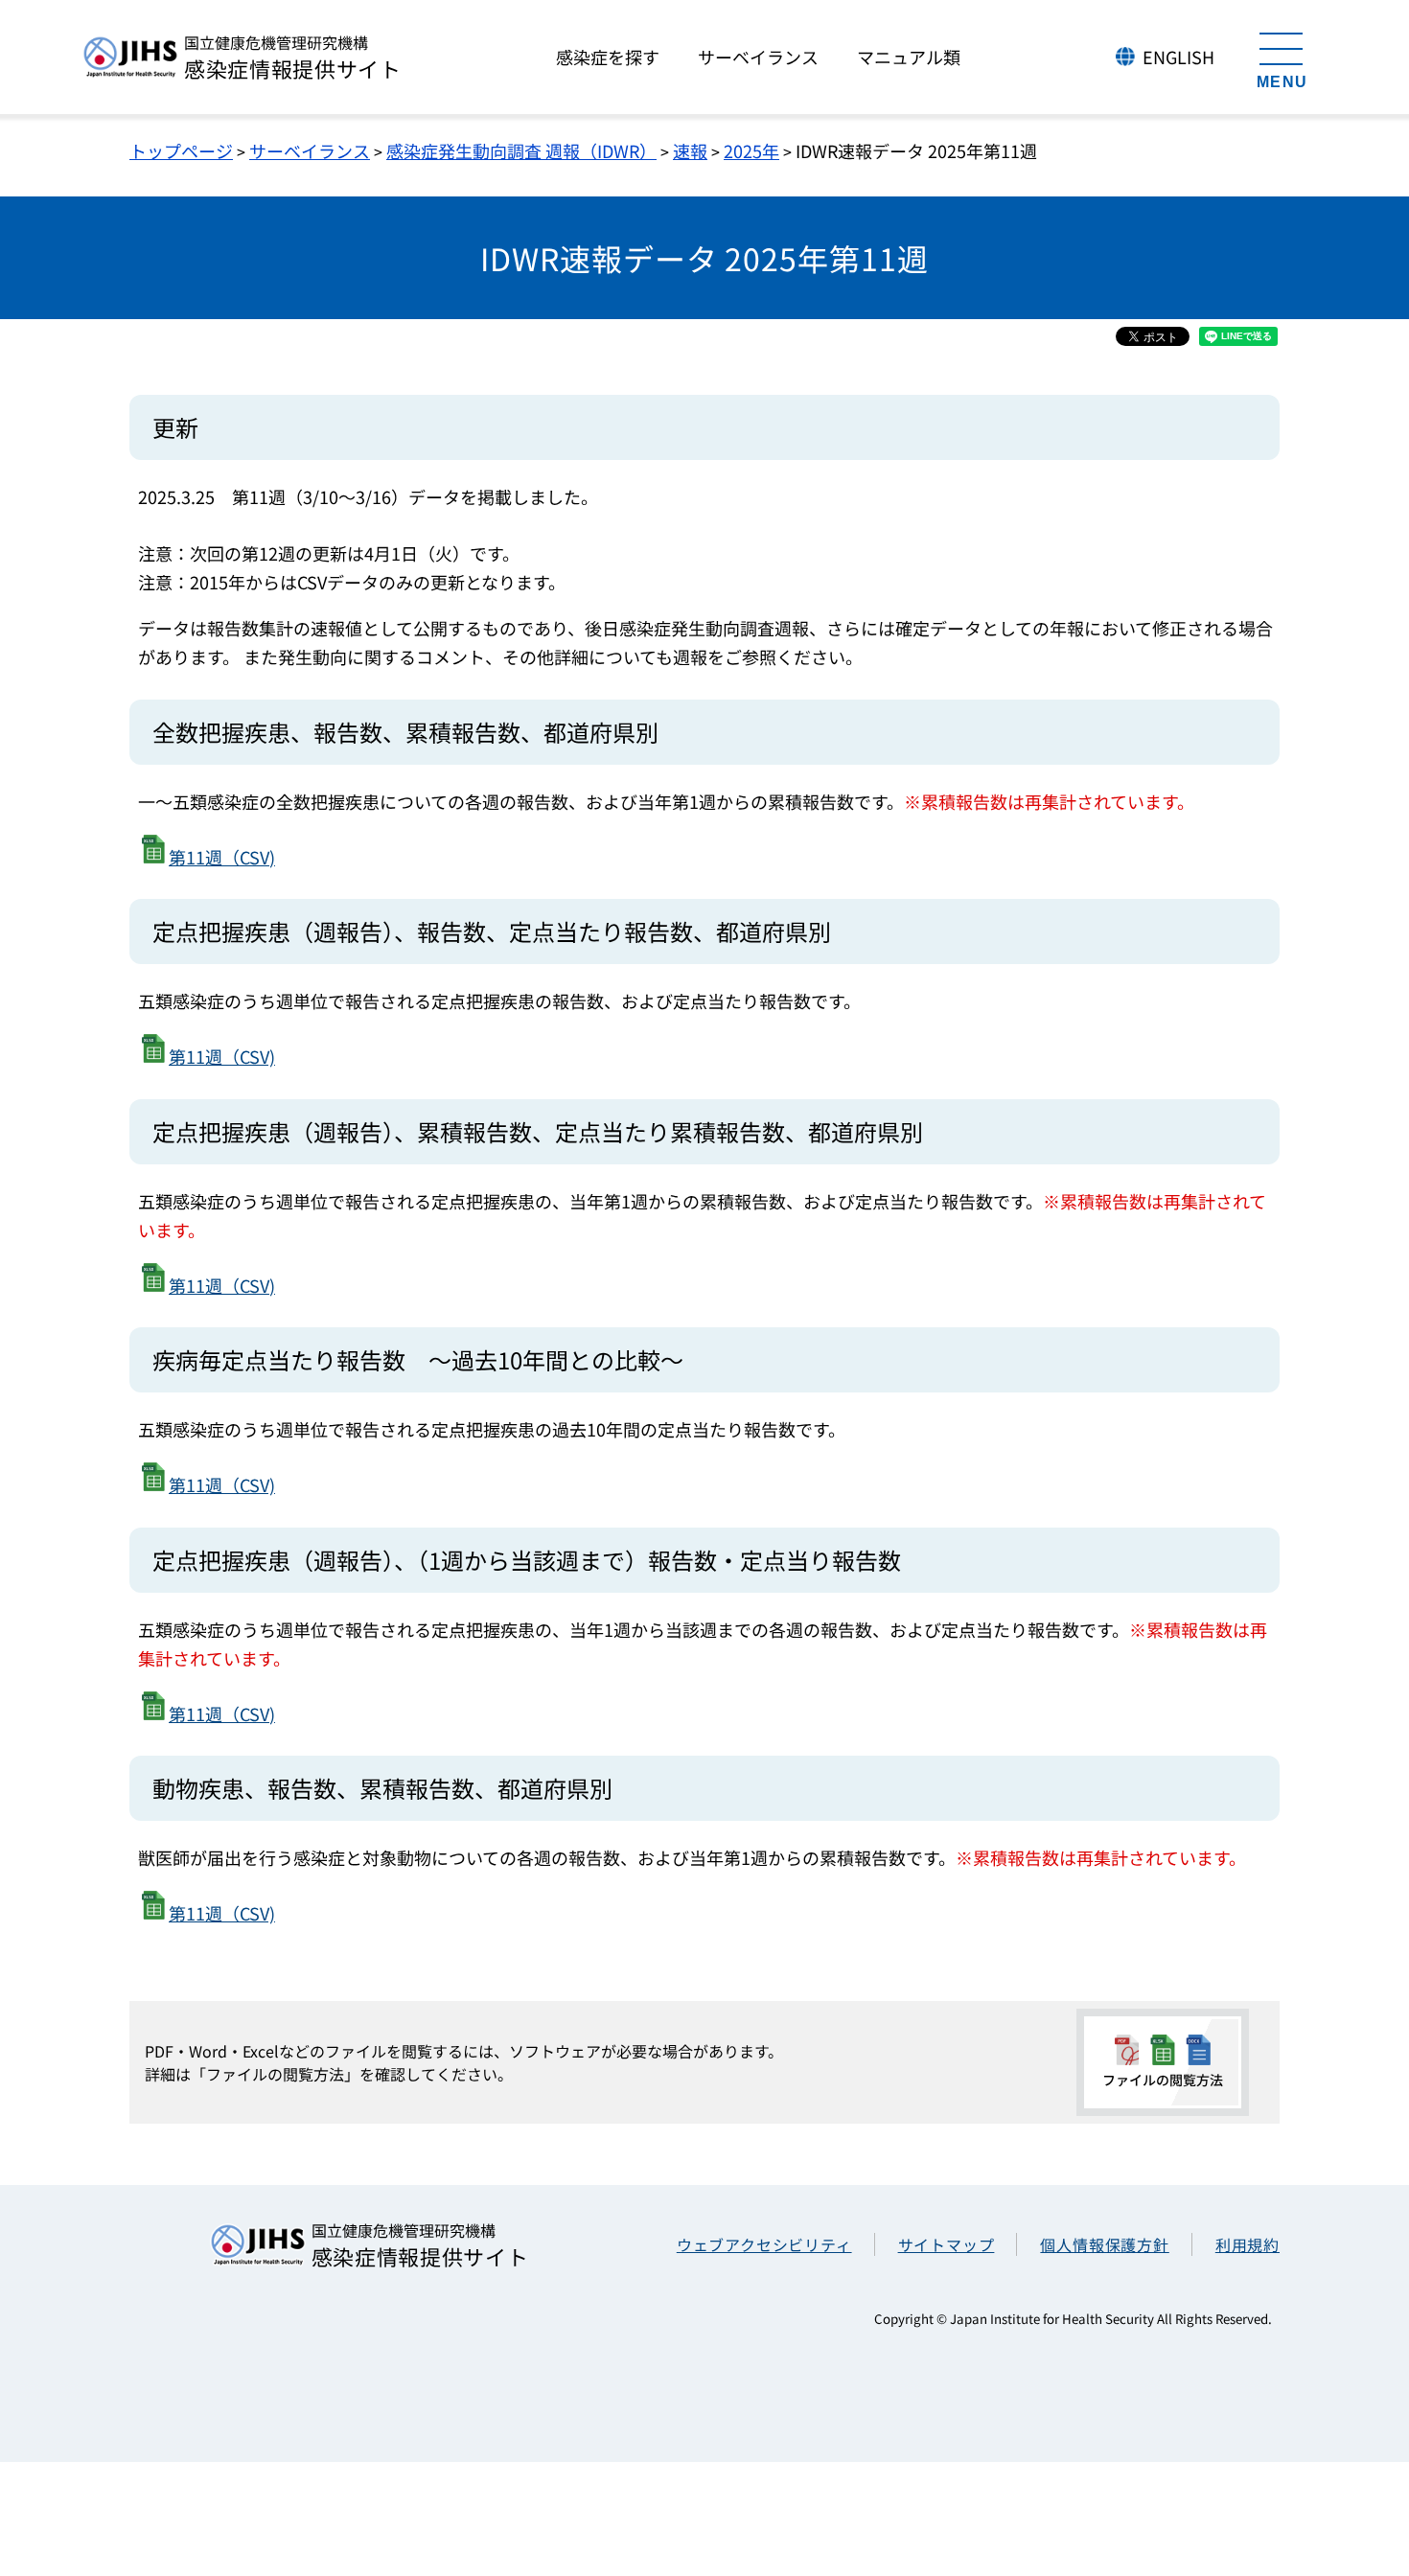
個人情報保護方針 (1104, 2244)
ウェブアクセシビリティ (764, 2244)
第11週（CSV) (222, 857)
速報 (690, 150)
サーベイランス (310, 150)
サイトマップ (947, 2244)
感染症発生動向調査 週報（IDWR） (521, 150)
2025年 (751, 150)
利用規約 (1247, 2244)
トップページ (181, 150)
